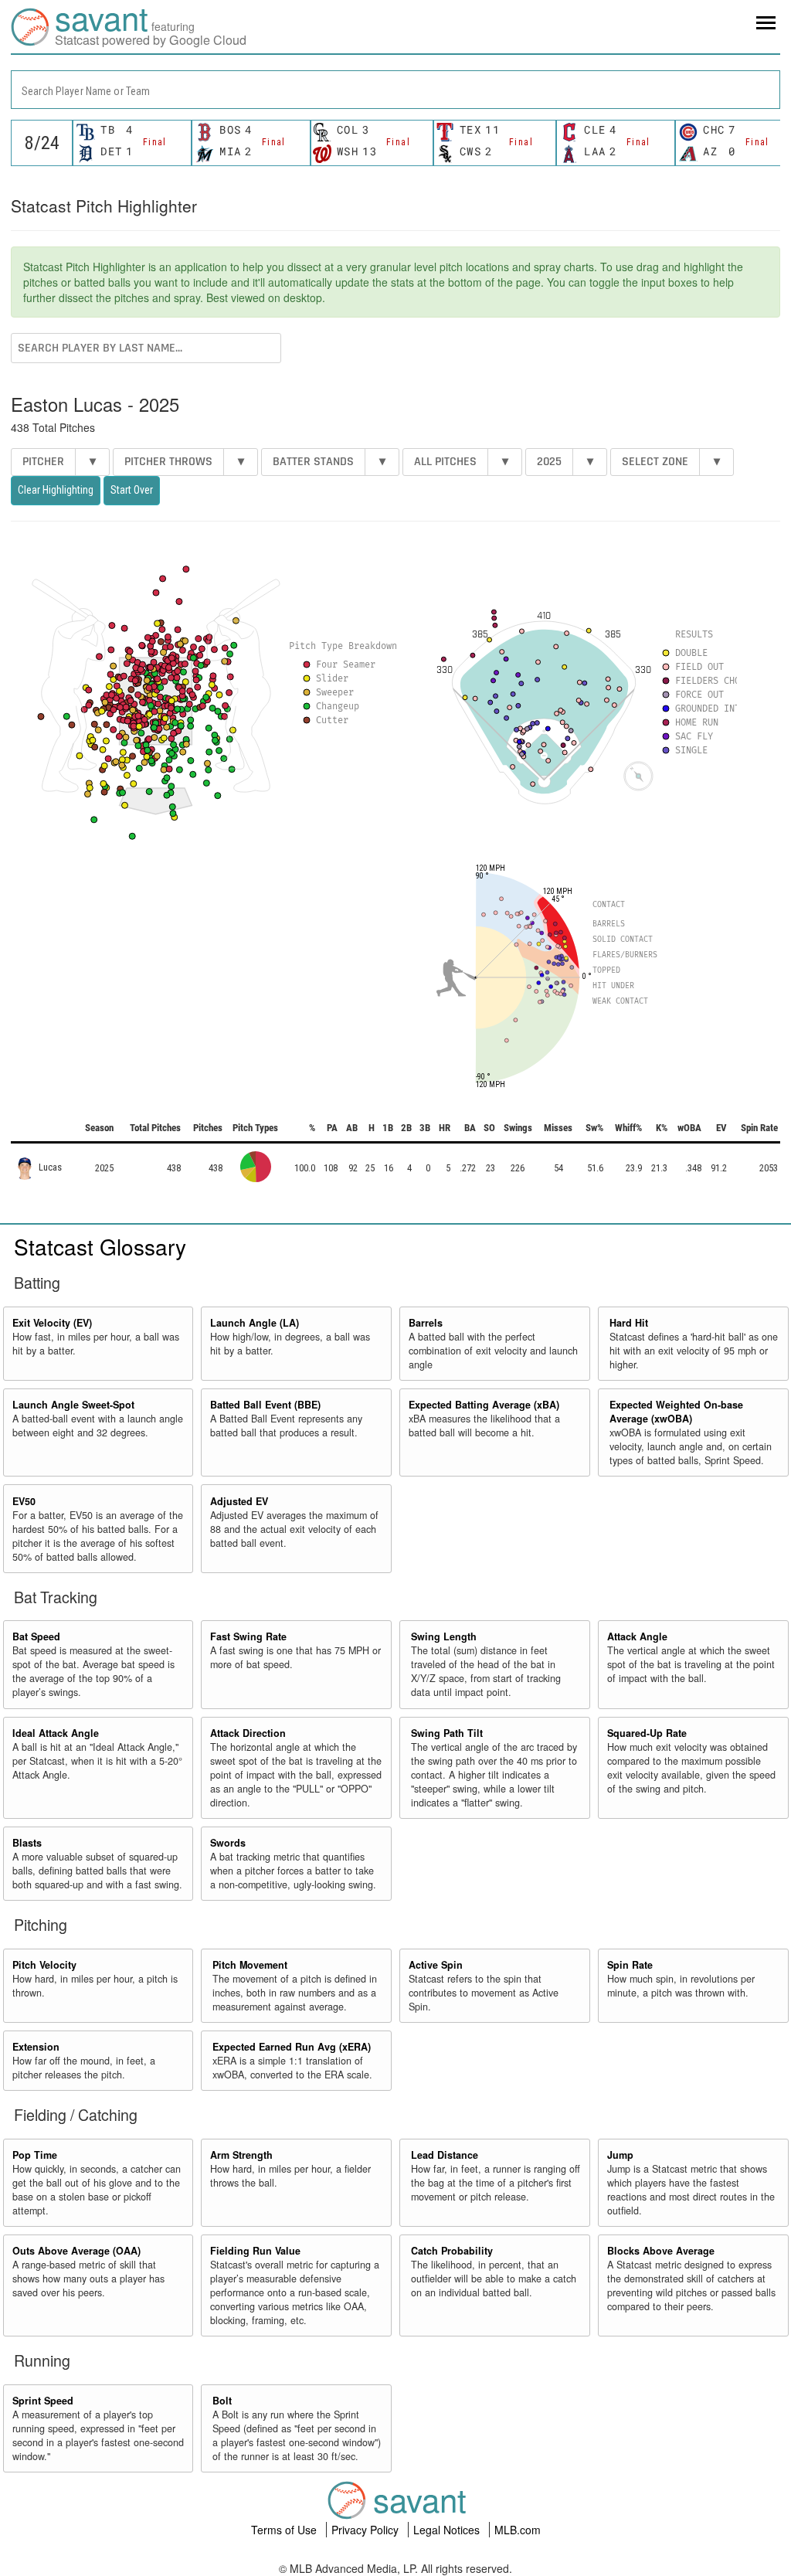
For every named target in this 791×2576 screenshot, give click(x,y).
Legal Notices (448, 2530)
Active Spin (436, 1965)
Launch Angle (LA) (255, 1323)
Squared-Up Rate (647, 1733)
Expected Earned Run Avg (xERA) (292, 2047)
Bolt (222, 2401)
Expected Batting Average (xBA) (484, 1405)
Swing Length (444, 1636)
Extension (36, 2047)
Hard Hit (629, 1323)
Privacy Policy (367, 2530)
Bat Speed (36, 1636)
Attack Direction (248, 1733)
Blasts (27, 1843)
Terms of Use (285, 2530)
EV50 (24, 1501)
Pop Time (35, 2155)
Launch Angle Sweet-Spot (73, 1405)
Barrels (426, 1323)
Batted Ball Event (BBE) (265, 1405)
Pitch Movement (250, 1965)
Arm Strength (241, 2155)
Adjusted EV (239, 1501)
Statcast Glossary (100, 1246)
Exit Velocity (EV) (52, 1323)
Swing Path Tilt (447, 1733)
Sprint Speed (43, 2401)
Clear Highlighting (56, 490)
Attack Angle (637, 1636)
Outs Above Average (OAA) (76, 2251)
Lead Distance (445, 2155)
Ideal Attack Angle (56, 1733)
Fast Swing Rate (248, 1636)
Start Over (132, 490)
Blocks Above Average (661, 2251)
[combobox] (395, 90)
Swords (228, 1843)
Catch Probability (452, 2251)
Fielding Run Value (255, 2251)
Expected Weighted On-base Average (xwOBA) (676, 1412)
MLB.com (518, 2530)
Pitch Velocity (44, 1965)
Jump (620, 2155)
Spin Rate (630, 1965)
